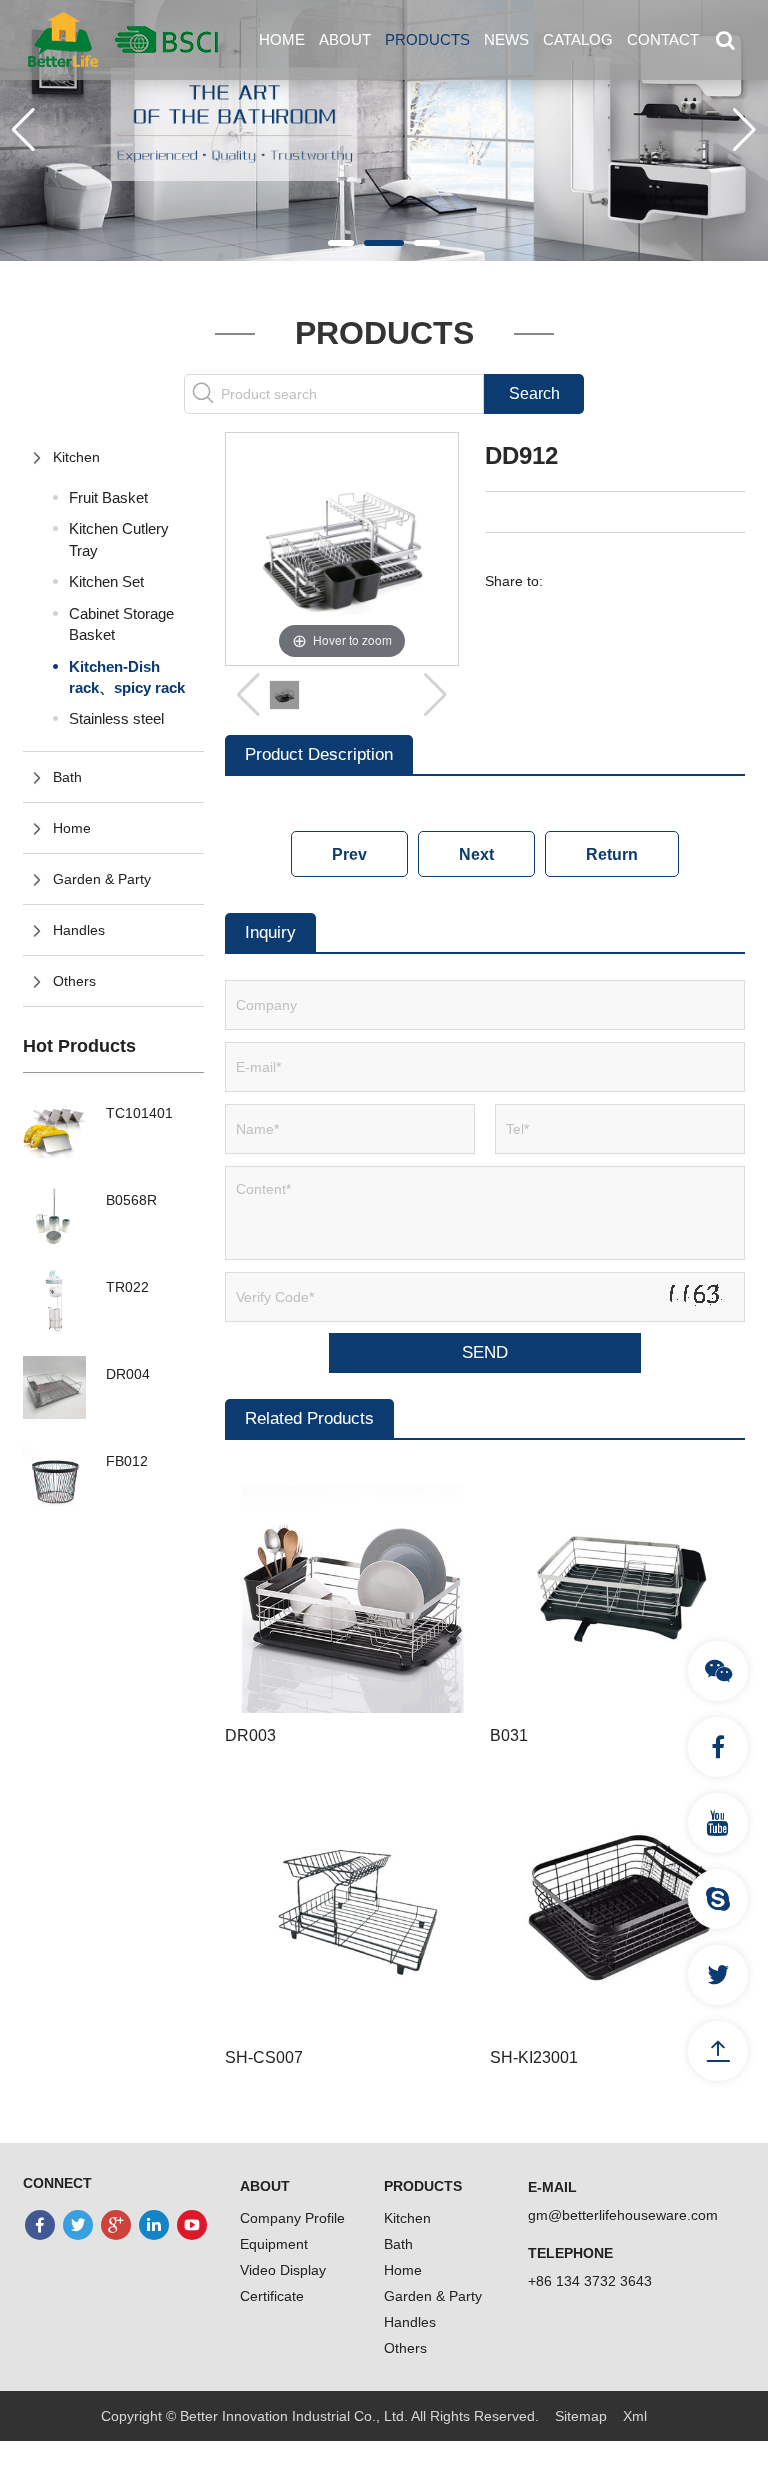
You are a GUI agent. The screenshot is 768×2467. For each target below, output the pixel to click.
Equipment (274, 2244)
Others (74, 981)
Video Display (283, 2270)
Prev (349, 854)
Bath (67, 777)
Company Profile (292, 2218)
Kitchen (76, 457)
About (345, 39)
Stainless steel (116, 718)
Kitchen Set (106, 581)
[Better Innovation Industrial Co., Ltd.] (123, 39)
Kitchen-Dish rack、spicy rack (127, 677)
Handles (79, 930)
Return (612, 854)
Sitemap (581, 2416)
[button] (341, 243)
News (506, 39)
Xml (635, 2416)
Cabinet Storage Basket (121, 624)
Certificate (272, 2296)
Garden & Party (102, 879)
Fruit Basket (108, 497)
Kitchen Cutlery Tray (119, 539)
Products (427, 39)
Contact (663, 39)
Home (282, 39)
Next (476, 854)
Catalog (578, 39)
